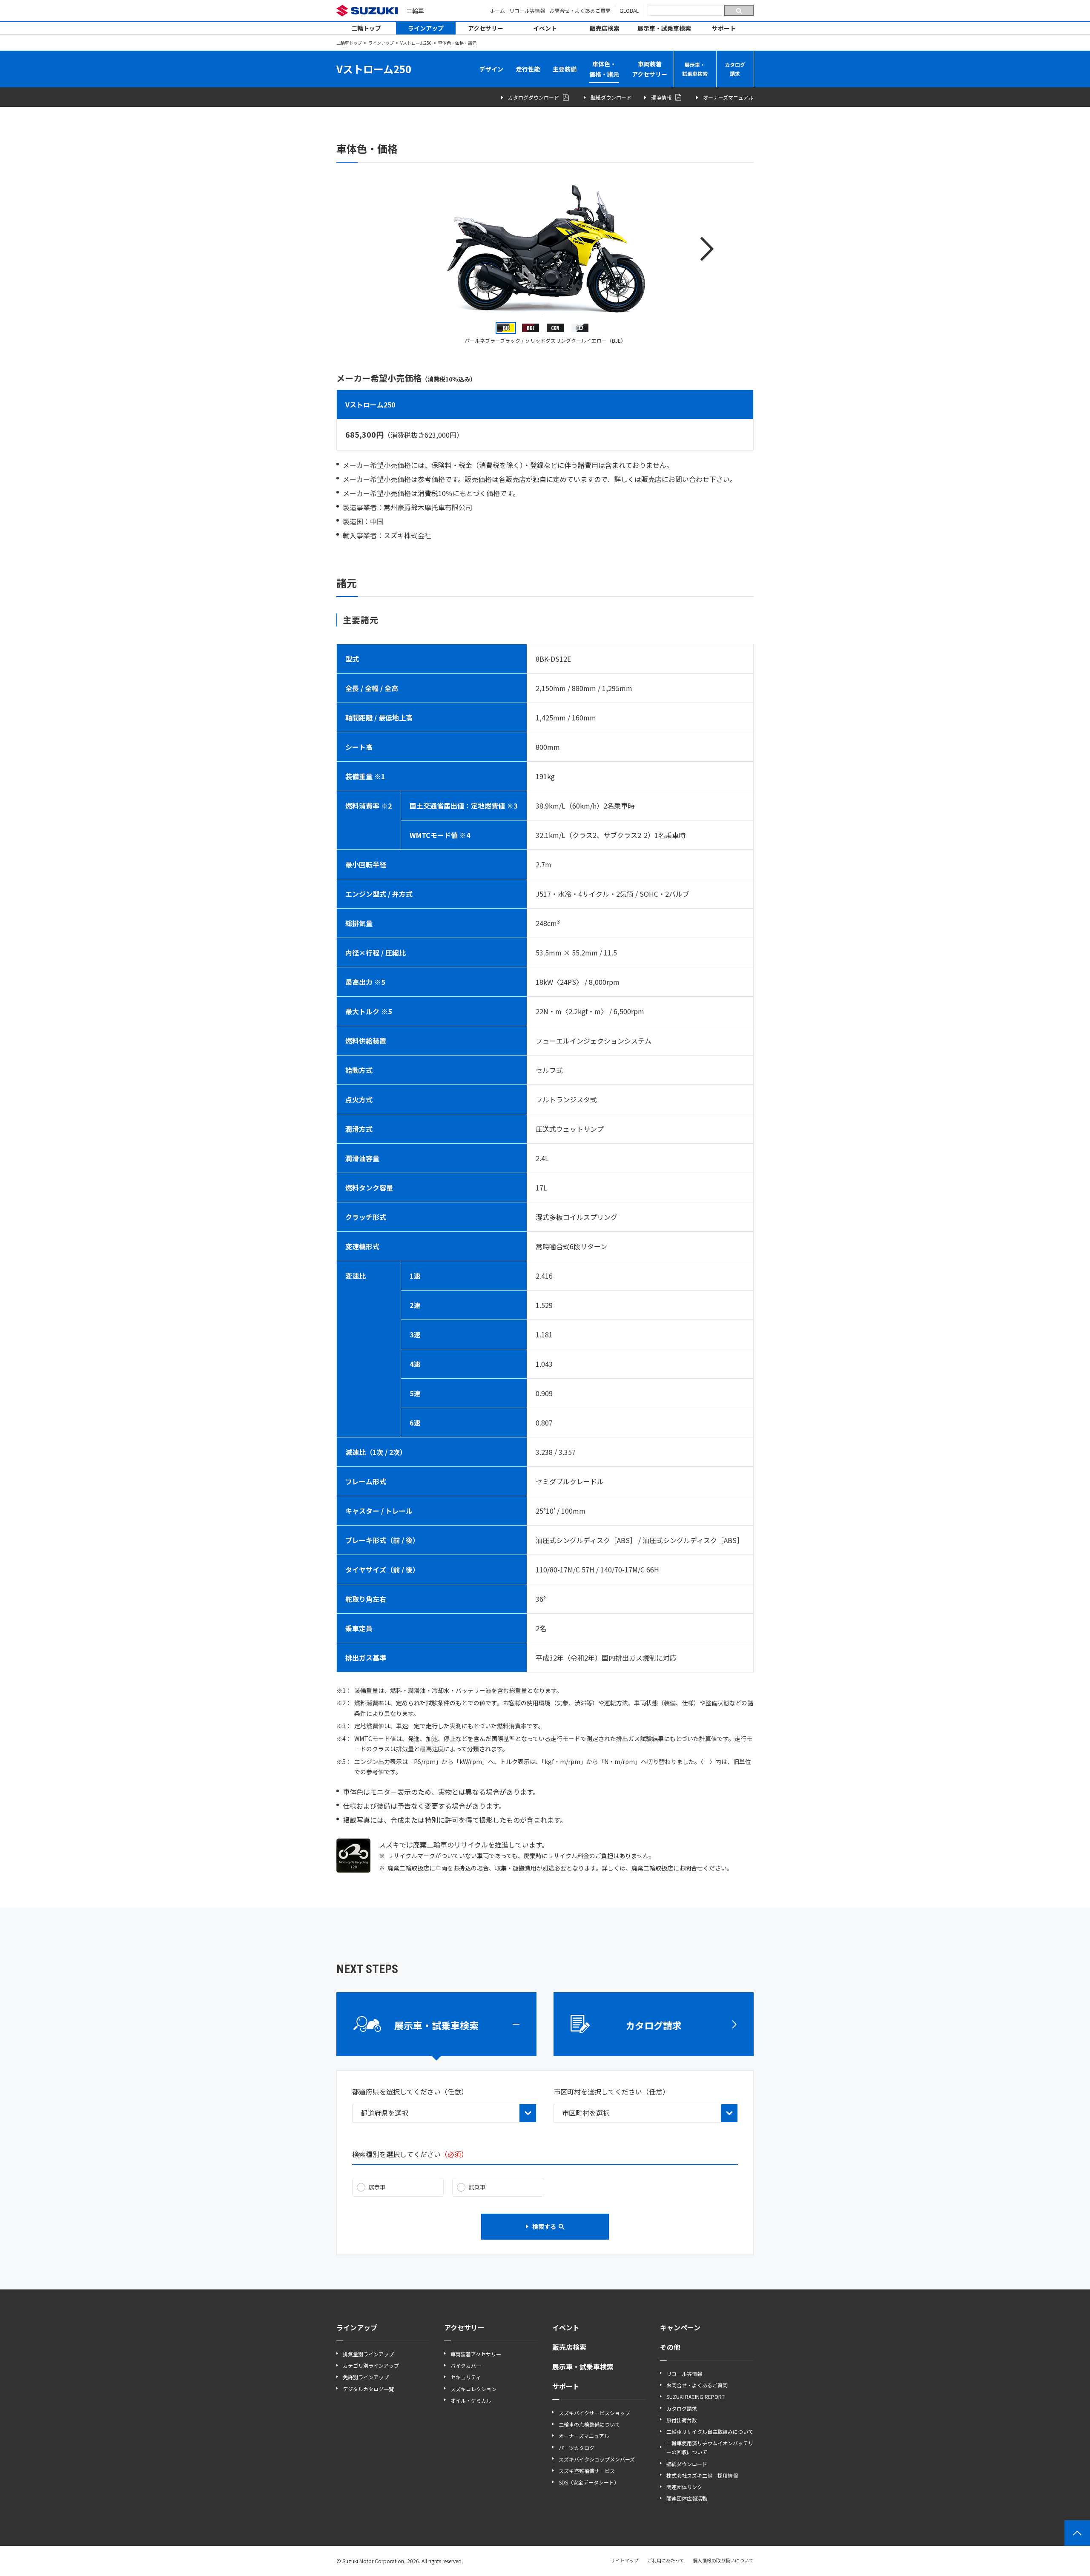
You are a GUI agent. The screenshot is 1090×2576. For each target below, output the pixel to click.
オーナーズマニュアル (728, 97)
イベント (545, 28)
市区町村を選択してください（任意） (611, 2091)
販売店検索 (605, 28)
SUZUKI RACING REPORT (696, 2397)
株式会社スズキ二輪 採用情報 (702, 2475)
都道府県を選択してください (410, 2091)
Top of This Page (1077, 2533)
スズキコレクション (473, 2389)
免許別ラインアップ (366, 2377)
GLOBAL (629, 10)
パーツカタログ (577, 2448)
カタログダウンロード (534, 97)
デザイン (491, 69)
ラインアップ (426, 28)
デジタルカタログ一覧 (368, 2389)
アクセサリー (486, 28)
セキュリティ (466, 2377)
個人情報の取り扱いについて (723, 2560)
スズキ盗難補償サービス (587, 2471)
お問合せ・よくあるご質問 (580, 10)
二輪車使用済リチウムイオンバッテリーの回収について (710, 2447)
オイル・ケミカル (471, 2400)
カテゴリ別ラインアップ (371, 2365)
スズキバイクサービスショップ (594, 2413)
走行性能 (528, 69)
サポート (724, 28)
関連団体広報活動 (687, 2498)
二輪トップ (366, 28)
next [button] (707, 249)
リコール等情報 (527, 10)
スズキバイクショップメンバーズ (597, 2459)
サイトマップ (625, 2560)
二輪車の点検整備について (589, 2424)
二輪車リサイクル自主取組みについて (710, 2431)
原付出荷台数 (682, 2420)
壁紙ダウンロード (611, 97)
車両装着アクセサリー (650, 69)
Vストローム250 (416, 43)
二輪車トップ (349, 43)
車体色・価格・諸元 (604, 69)
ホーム (497, 10)
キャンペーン (680, 2327)
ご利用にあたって (666, 2560)
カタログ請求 (735, 69)
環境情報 (661, 97)
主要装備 (565, 69)
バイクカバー (466, 2365)
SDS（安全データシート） (589, 2482)
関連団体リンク (684, 2487)
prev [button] (383, 249)
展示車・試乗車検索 (664, 28)
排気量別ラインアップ (368, 2354)
